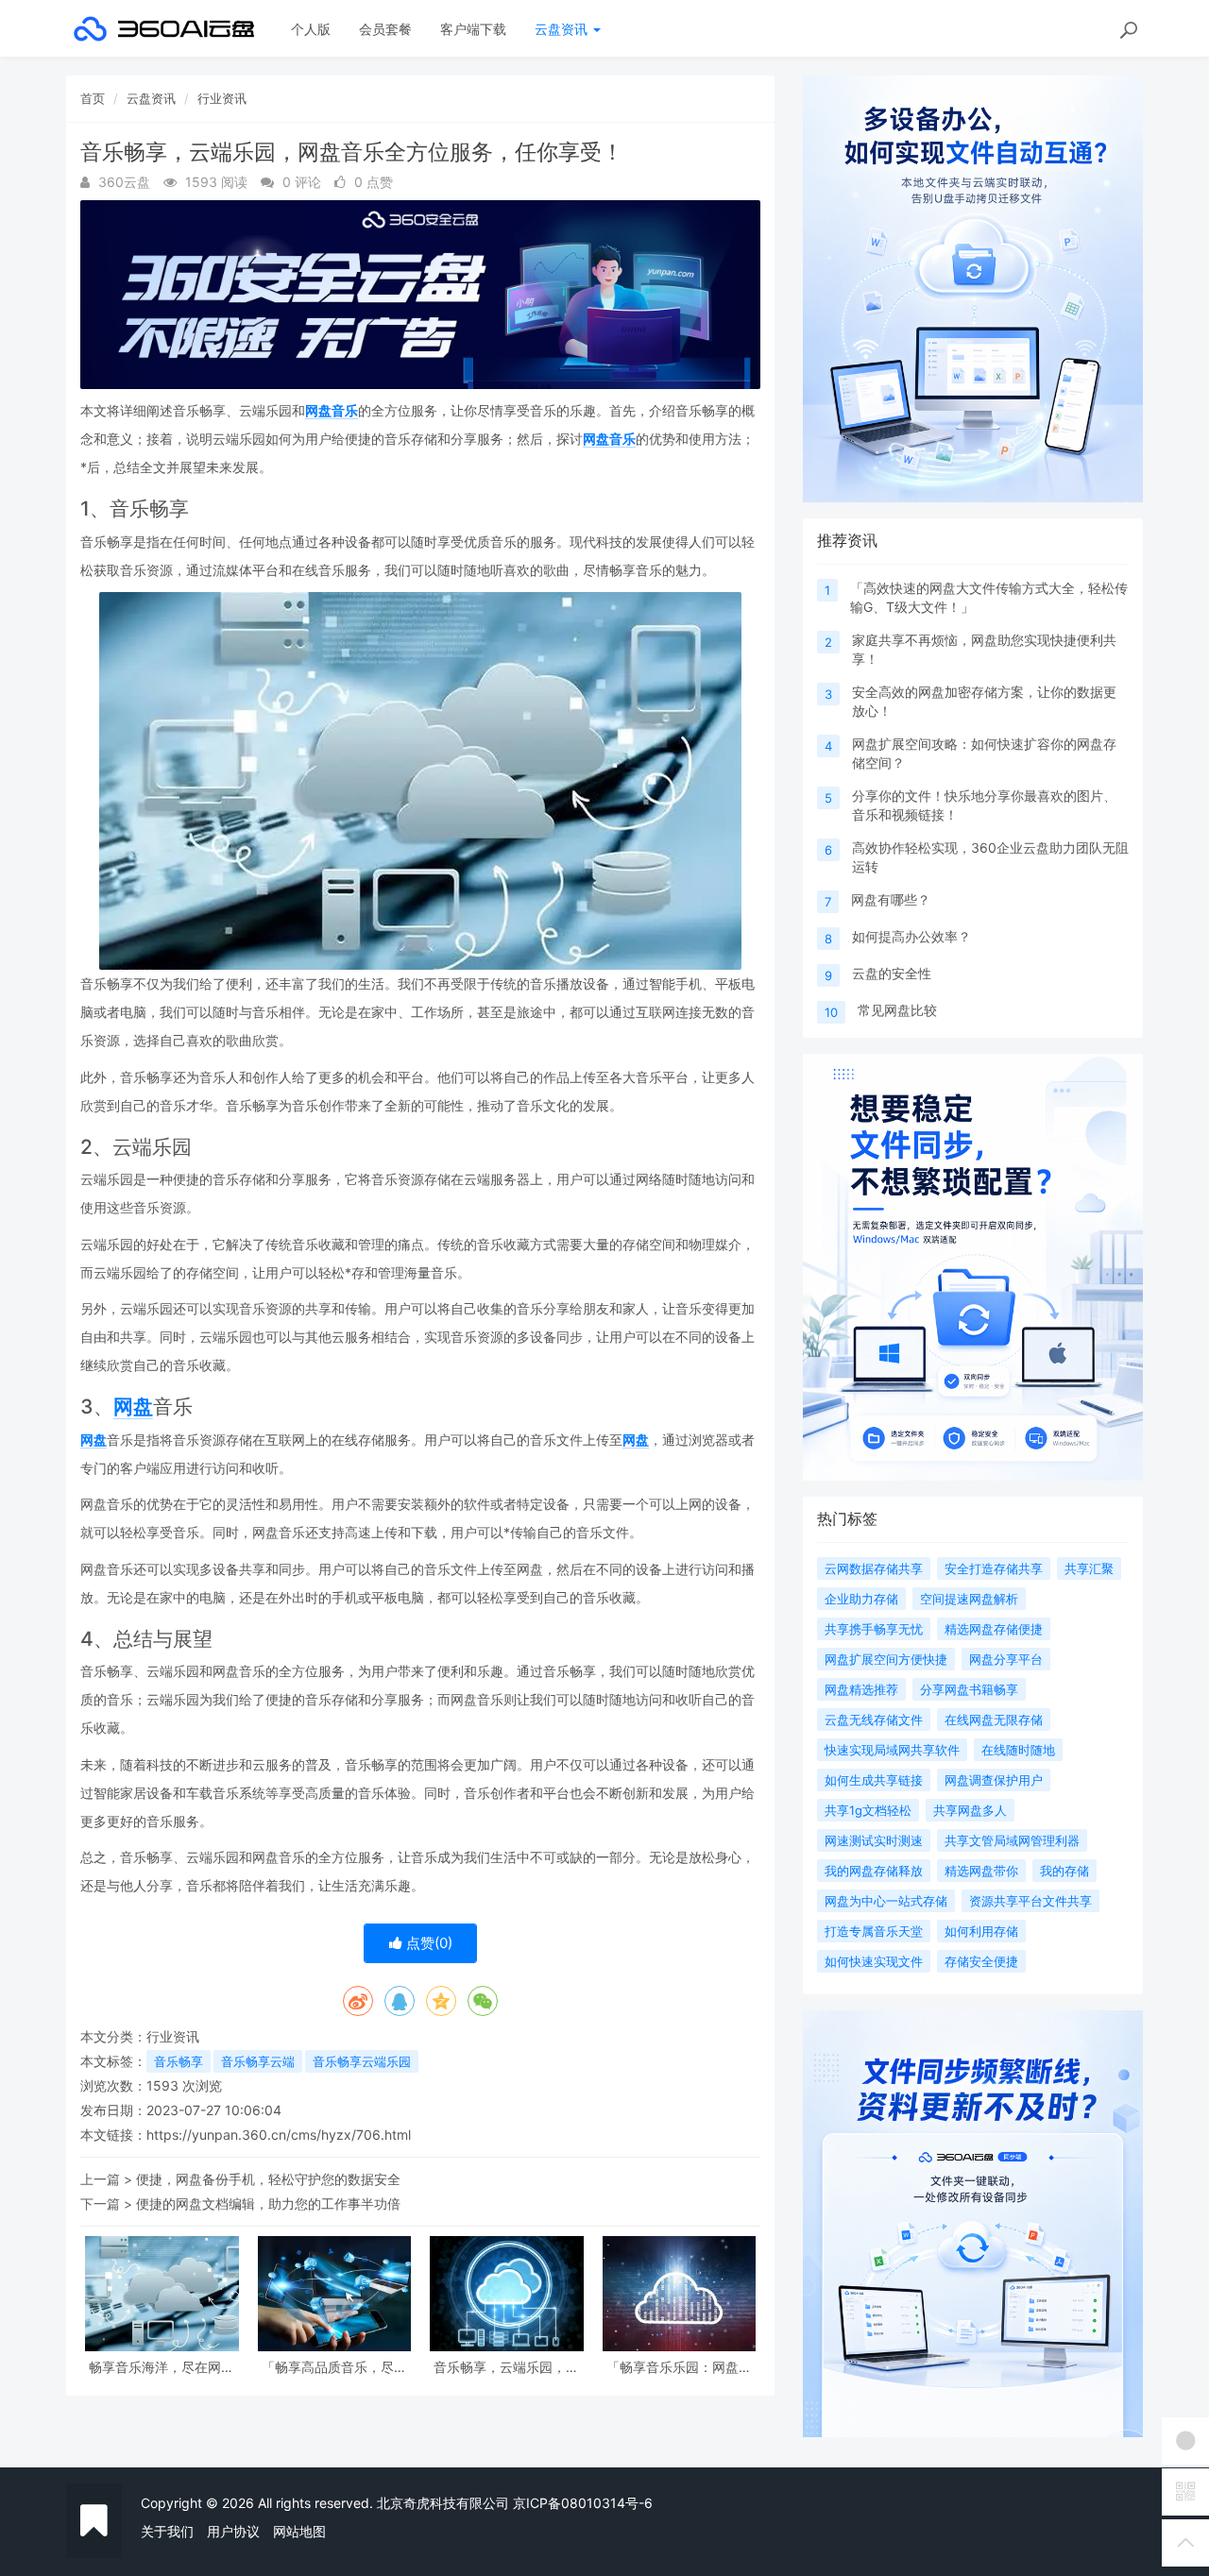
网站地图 (299, 2531)
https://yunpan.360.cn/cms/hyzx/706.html (279, 2135)
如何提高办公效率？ (911, 936)
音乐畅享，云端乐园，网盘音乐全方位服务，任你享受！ (506, 2367)
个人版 (311, 29)
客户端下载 (473, 29)
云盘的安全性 (892, 973)
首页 (93, 98)
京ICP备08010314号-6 (583, 2503)
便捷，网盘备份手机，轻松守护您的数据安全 (268, 2179)
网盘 (133, 1407)
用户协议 (233, 2531)
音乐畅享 (179, 2061)
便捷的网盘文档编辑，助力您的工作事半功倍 (268, 2203)
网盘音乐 (332, 410)
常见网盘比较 (897, 1010)
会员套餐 (385, 29)
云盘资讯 (563, 29)
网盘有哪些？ (891, 899)
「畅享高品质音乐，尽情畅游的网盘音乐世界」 (334, 2367)
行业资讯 (222, 98)
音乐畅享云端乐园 (362, 2061)
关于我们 (167, 2531)
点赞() (427, 1943)
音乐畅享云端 (258, 2061)
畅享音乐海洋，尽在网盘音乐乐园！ (162, 2367)
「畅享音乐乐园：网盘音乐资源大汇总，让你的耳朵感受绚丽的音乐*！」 (679, 2367)
